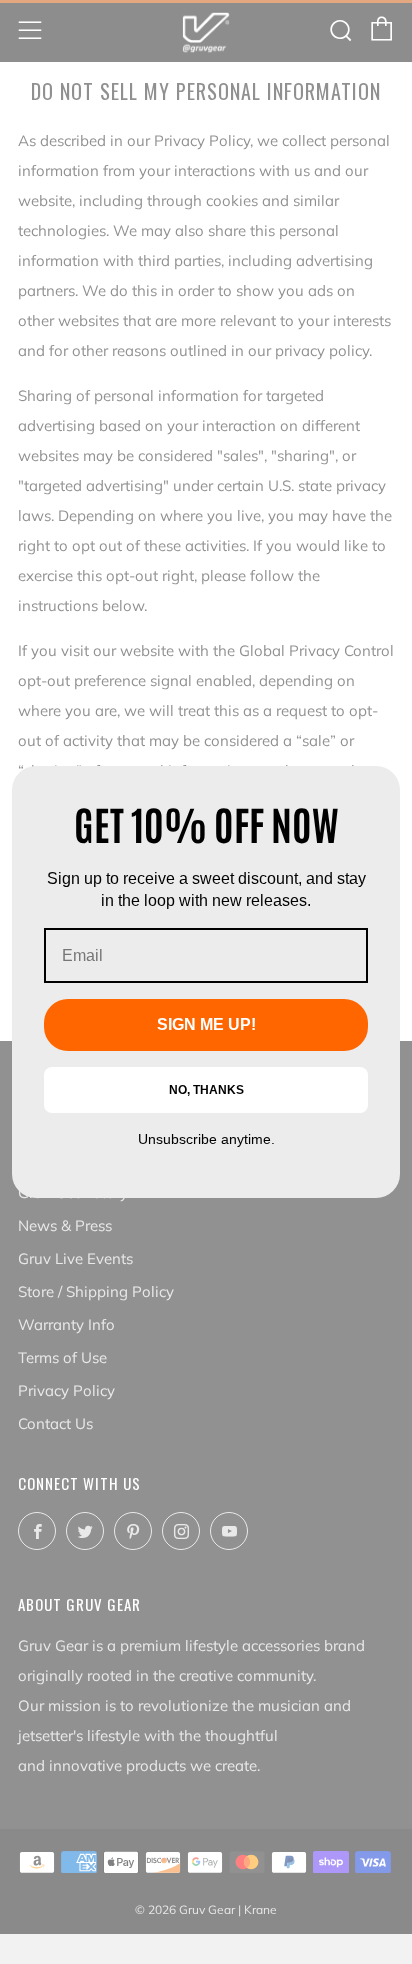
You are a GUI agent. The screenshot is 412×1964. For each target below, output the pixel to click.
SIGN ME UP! (206, 1024)
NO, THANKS (206, 1090)
